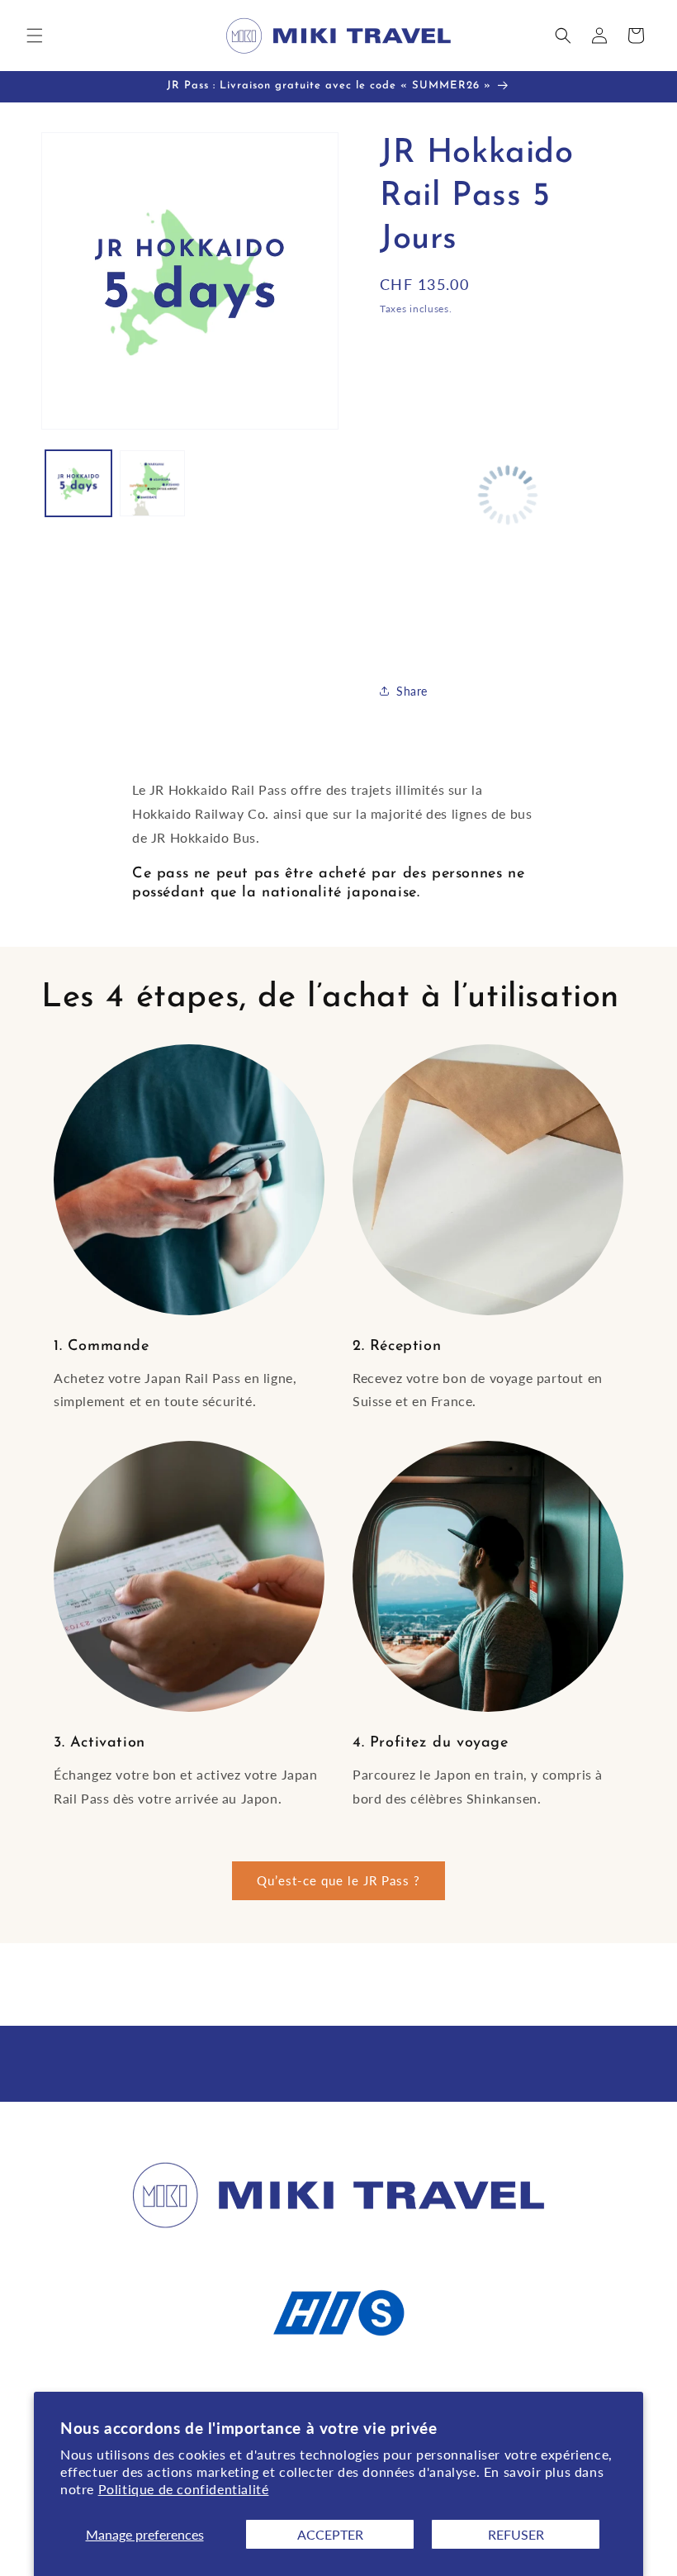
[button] (35, 36)
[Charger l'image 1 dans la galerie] (78, 483)
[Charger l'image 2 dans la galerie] (153, 483)
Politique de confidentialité (184, 2489)
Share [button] (412, 691)
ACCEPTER (330, 2534)
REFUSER (516, 2534)
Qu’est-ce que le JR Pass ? (338, 1880)
